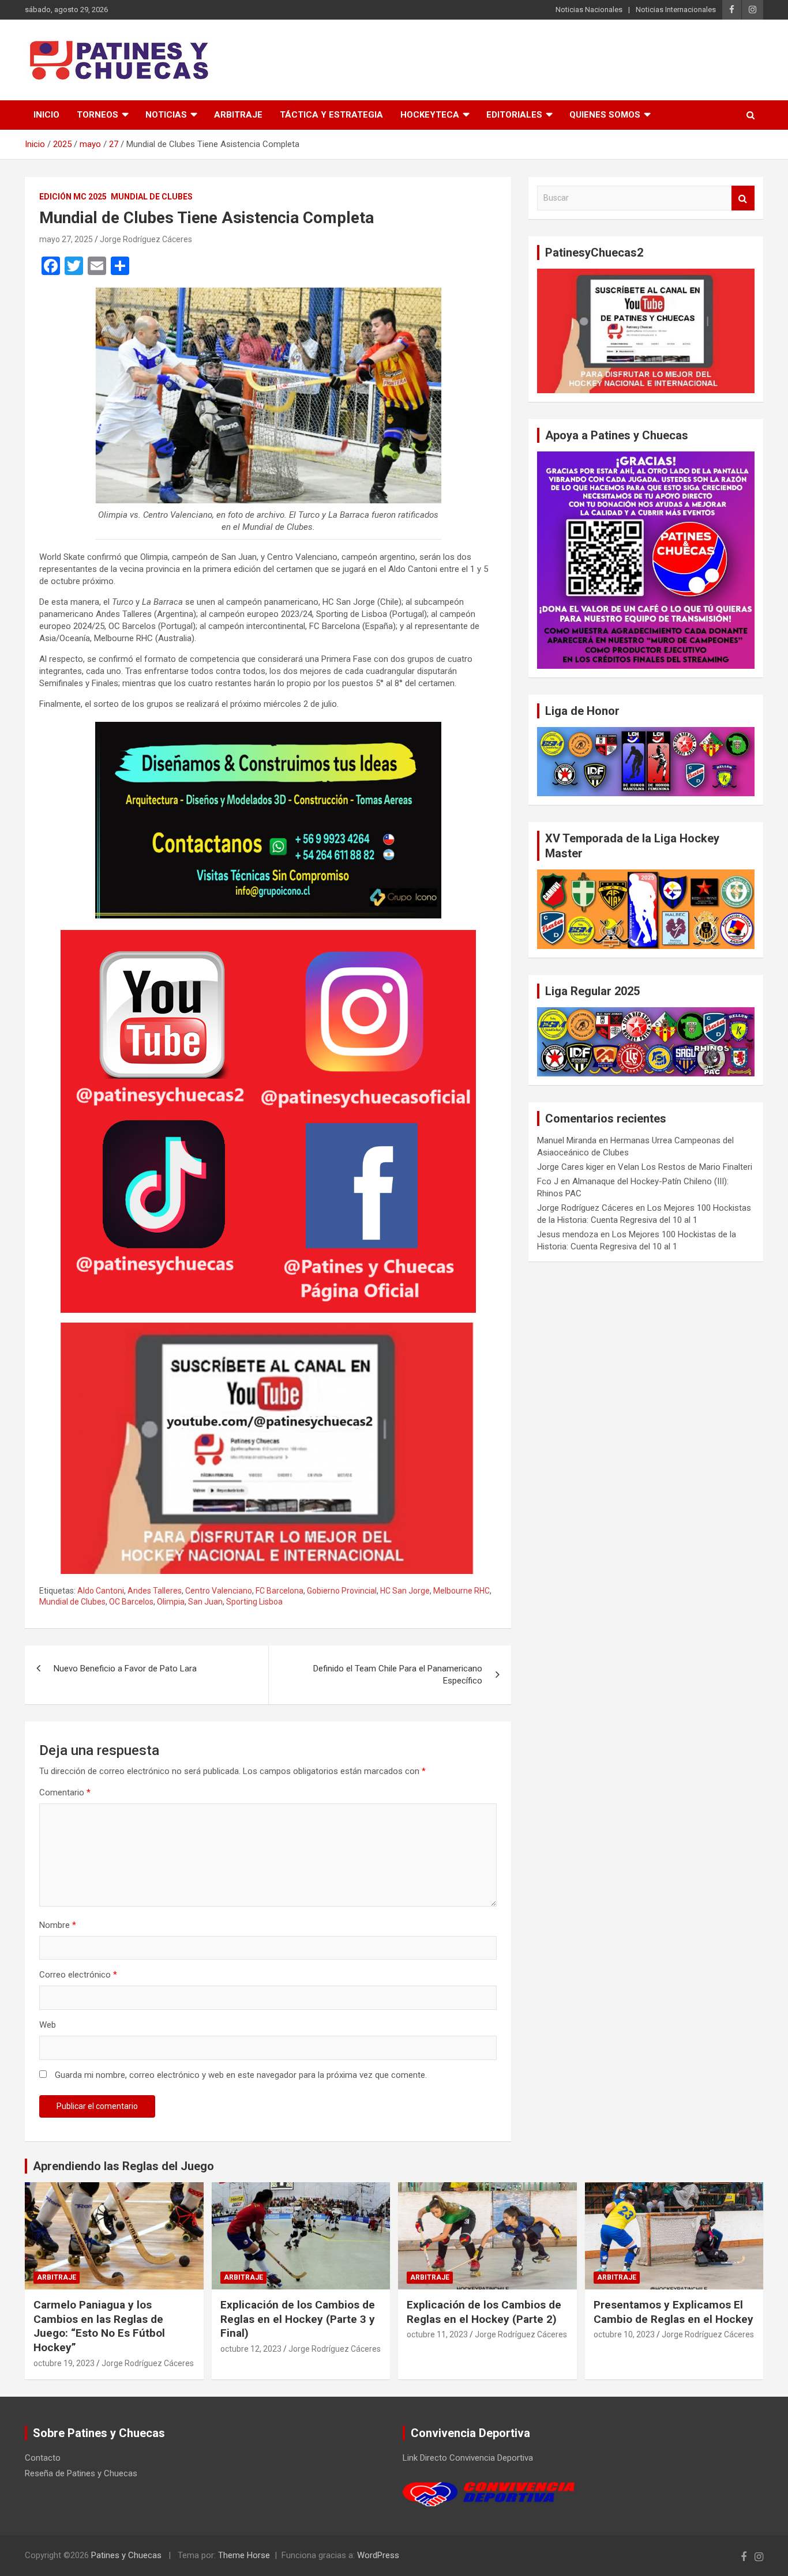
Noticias (166, 115)
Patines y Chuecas (126, 2555)
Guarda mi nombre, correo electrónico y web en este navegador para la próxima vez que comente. (241, 2075)
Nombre (58, 1925)
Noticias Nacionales (589, 10)
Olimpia (171, 1602)
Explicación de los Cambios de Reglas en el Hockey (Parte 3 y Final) (298, 2319)
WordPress (378, 2555)
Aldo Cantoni (101, 1591)
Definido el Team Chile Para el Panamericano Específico (398, 1675)
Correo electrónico (78, 1975)
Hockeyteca (430, 115)
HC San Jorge (405, 1591)
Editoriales (514, 115)
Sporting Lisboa (254, 1602)
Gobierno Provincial (342, 1591)
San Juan (205, 1602)
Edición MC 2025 (73, 197)
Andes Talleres (155, 1591)
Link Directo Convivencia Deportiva (468, 2458)
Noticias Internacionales (676, 10)
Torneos (97, 115)
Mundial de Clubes (152, 197)
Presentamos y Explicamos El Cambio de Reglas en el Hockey (673, 2312)
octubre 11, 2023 (437, 2334)
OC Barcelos (131, 1602)
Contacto (43, 2458)
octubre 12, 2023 (251, 2349)
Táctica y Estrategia (331, 115)
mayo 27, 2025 (66, 239)
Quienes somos (605, 115)
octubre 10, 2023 (624, 2334)
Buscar (743, 198)
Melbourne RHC (461, 1591)
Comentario (65, 1792)
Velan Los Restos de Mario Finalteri (685, 1167)
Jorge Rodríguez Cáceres (146, 239)
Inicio (46, 115)
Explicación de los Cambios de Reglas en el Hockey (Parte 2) (484, 2312)
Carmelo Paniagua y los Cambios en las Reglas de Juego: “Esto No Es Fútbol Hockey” (99, 2326)
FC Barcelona (279, 1591)
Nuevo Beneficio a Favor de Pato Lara (125, 1669)
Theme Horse (244, 2555)
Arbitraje (238, 115)
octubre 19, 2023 (64, 2363)
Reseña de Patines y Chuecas (81, 2473)
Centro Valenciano (219, 1591)
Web (48, 2025)
